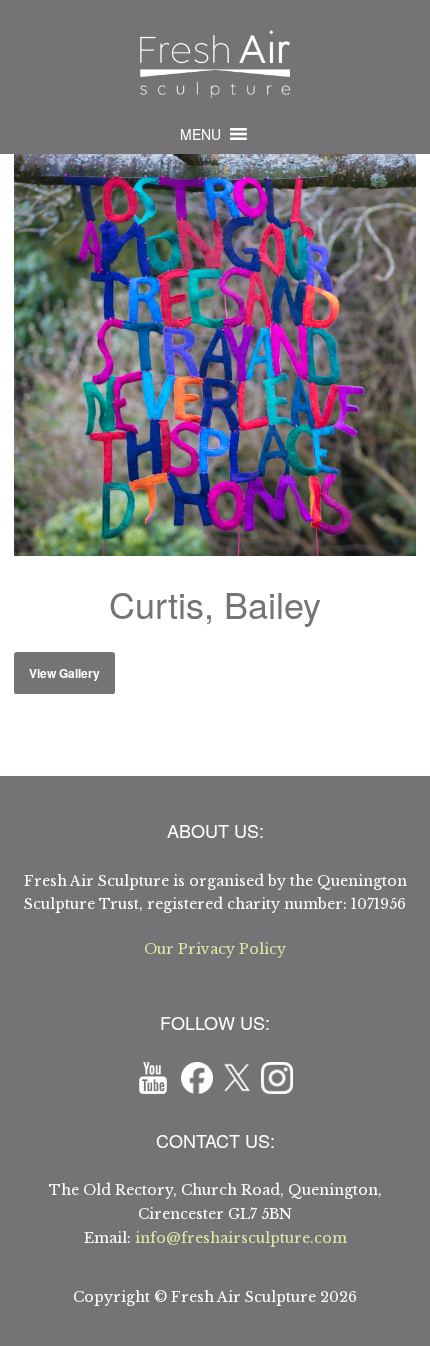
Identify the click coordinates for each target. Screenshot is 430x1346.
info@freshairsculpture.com (241, 1238)
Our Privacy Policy (215, 949)
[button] (200, 134)
